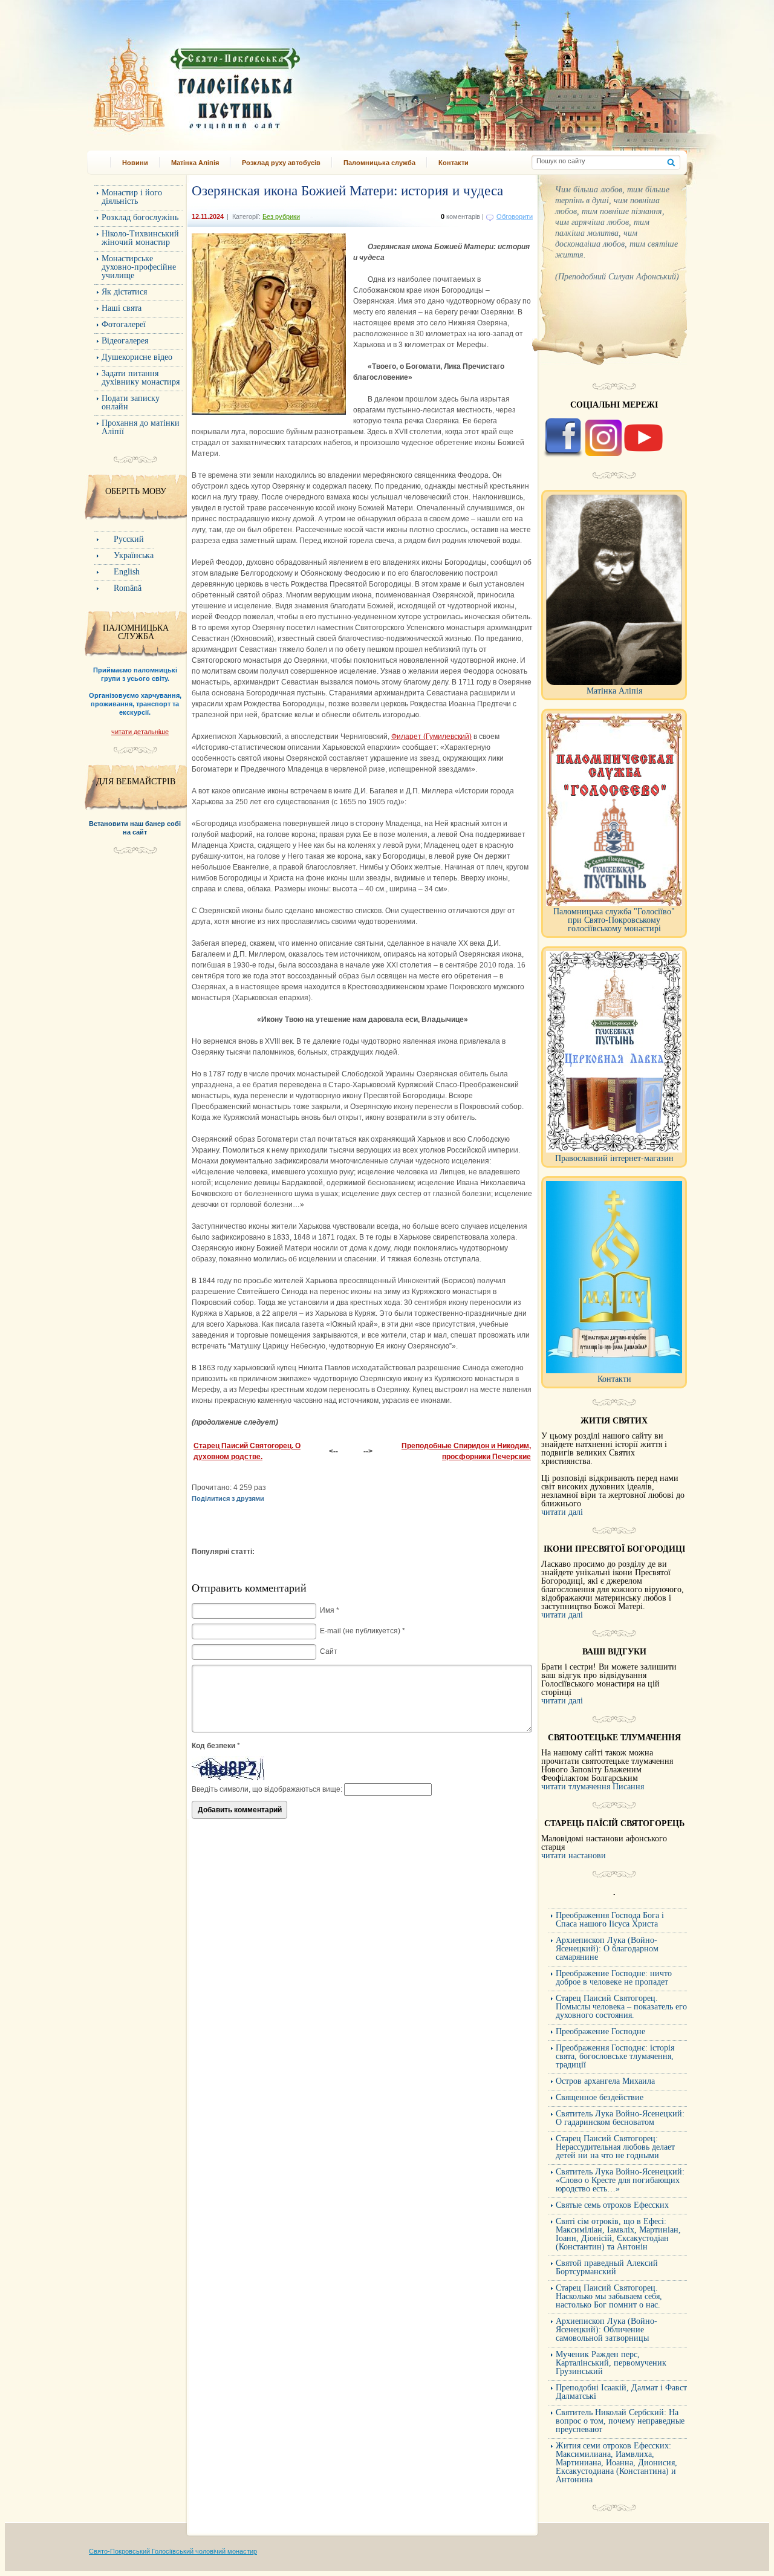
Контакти (454, 163)
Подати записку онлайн (131, 402)
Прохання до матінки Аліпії (141, 427)
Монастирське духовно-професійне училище (139, 267)
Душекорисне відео (137, 357)
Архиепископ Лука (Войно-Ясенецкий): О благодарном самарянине (607, 1949)
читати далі (562, 1512)
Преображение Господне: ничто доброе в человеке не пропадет (614, 1978)
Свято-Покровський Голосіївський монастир (259, 81)
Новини (135, 163)
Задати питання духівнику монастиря (141, 378)
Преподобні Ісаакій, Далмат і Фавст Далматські (621, 2392)
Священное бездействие (600, 2097)
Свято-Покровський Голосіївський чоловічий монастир (173, 2551)
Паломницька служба (379, 163)
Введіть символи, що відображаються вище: (267, 1789)
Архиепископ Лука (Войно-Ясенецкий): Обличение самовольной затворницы (607, 2330)
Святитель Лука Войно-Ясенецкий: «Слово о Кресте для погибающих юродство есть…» (620, 2180)
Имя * (330, 1610)
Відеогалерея (125, 341)
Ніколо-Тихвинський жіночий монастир (140, 238)
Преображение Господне (600, 2031)
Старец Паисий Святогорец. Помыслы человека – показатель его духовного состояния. (621, 2007)
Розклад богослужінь (140, 217)
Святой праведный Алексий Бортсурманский (607, 2267)
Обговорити (515, 216)
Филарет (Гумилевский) (431, 737)
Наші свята (122, 308)
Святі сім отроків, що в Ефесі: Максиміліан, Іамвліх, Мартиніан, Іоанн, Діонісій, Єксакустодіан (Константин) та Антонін (618, 2234)
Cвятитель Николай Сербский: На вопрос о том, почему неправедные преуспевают (620, 2421)
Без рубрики (281, 216)
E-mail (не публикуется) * (363, 1631)
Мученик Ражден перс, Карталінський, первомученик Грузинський (611, 2363)
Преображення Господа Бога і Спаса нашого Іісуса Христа (610, 1920)
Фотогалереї (124, 324)
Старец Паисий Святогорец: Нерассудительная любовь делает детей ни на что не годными (615, 2147)
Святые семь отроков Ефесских (612, 2205)
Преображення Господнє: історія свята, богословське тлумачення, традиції (615, 2056)
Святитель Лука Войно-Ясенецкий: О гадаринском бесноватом (620, 2118)
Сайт (329, 1651)
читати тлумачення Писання (593, 1787)
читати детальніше (140, 732)
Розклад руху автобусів (281, 163)
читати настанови (574, 1856)
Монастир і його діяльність (132, 197)
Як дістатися (124, 292)
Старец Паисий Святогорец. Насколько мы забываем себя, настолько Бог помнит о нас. (609, 2296)
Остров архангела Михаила (605, 2081)
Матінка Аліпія (195, 163)
